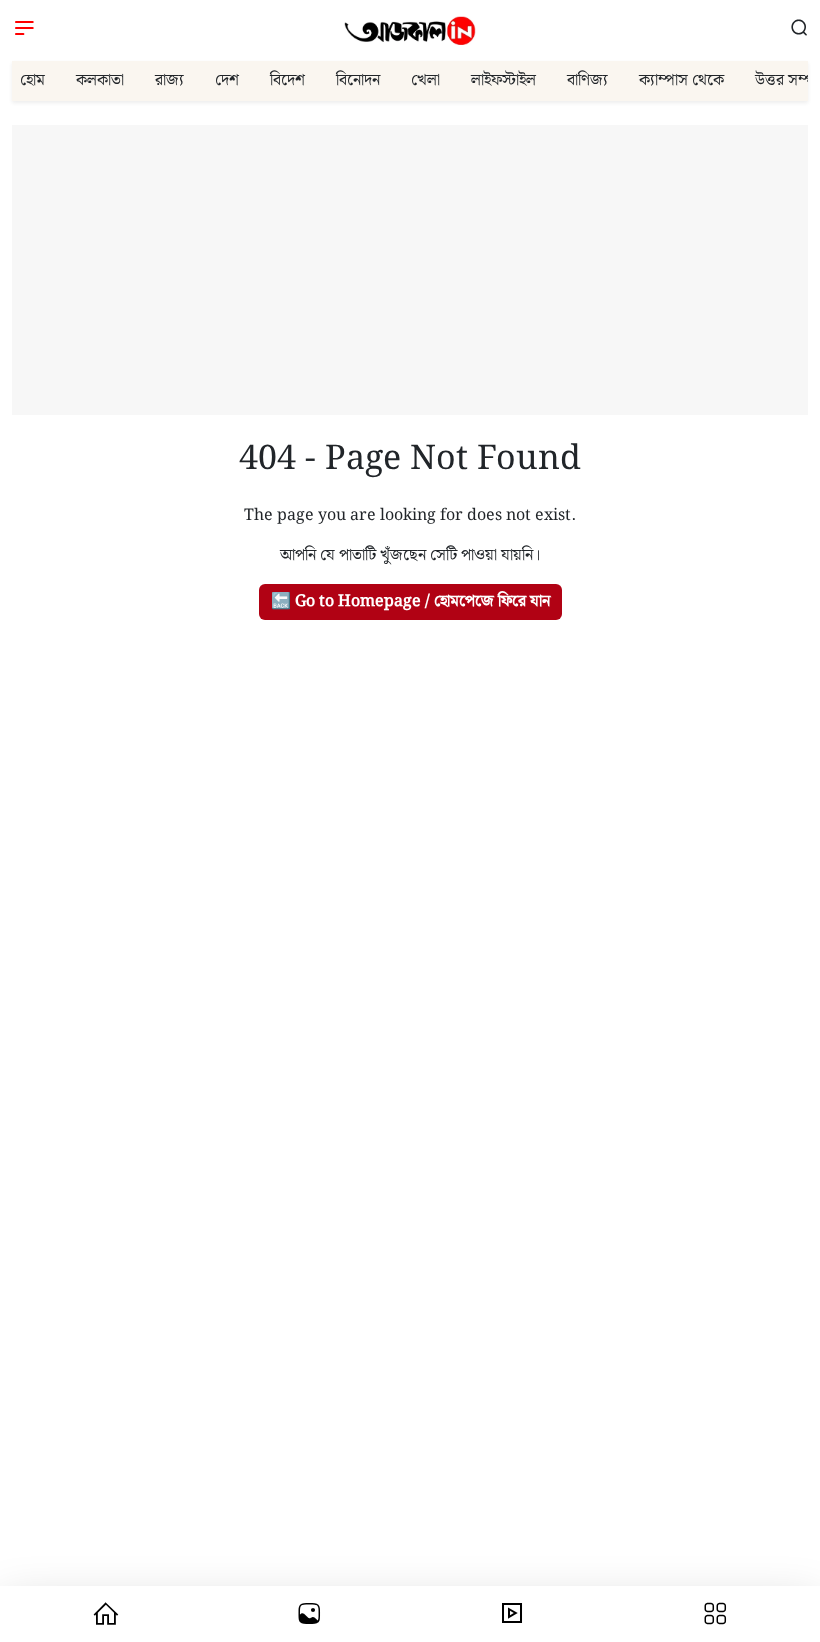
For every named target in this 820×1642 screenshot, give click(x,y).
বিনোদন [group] (358, 80)
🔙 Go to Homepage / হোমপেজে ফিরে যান (410, 601)
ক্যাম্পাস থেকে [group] (681, 80)
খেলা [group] (425, 80)
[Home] (410, 30)
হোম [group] (32, 80)
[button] (799, 31)
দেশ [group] (227, 80)
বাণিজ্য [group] (587, 80)
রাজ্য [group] (169, 80)
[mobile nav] (106, 1614)
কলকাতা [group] (100, 80)
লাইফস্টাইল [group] (503, 80)
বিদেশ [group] (287, 80)
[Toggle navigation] (24, 30)
